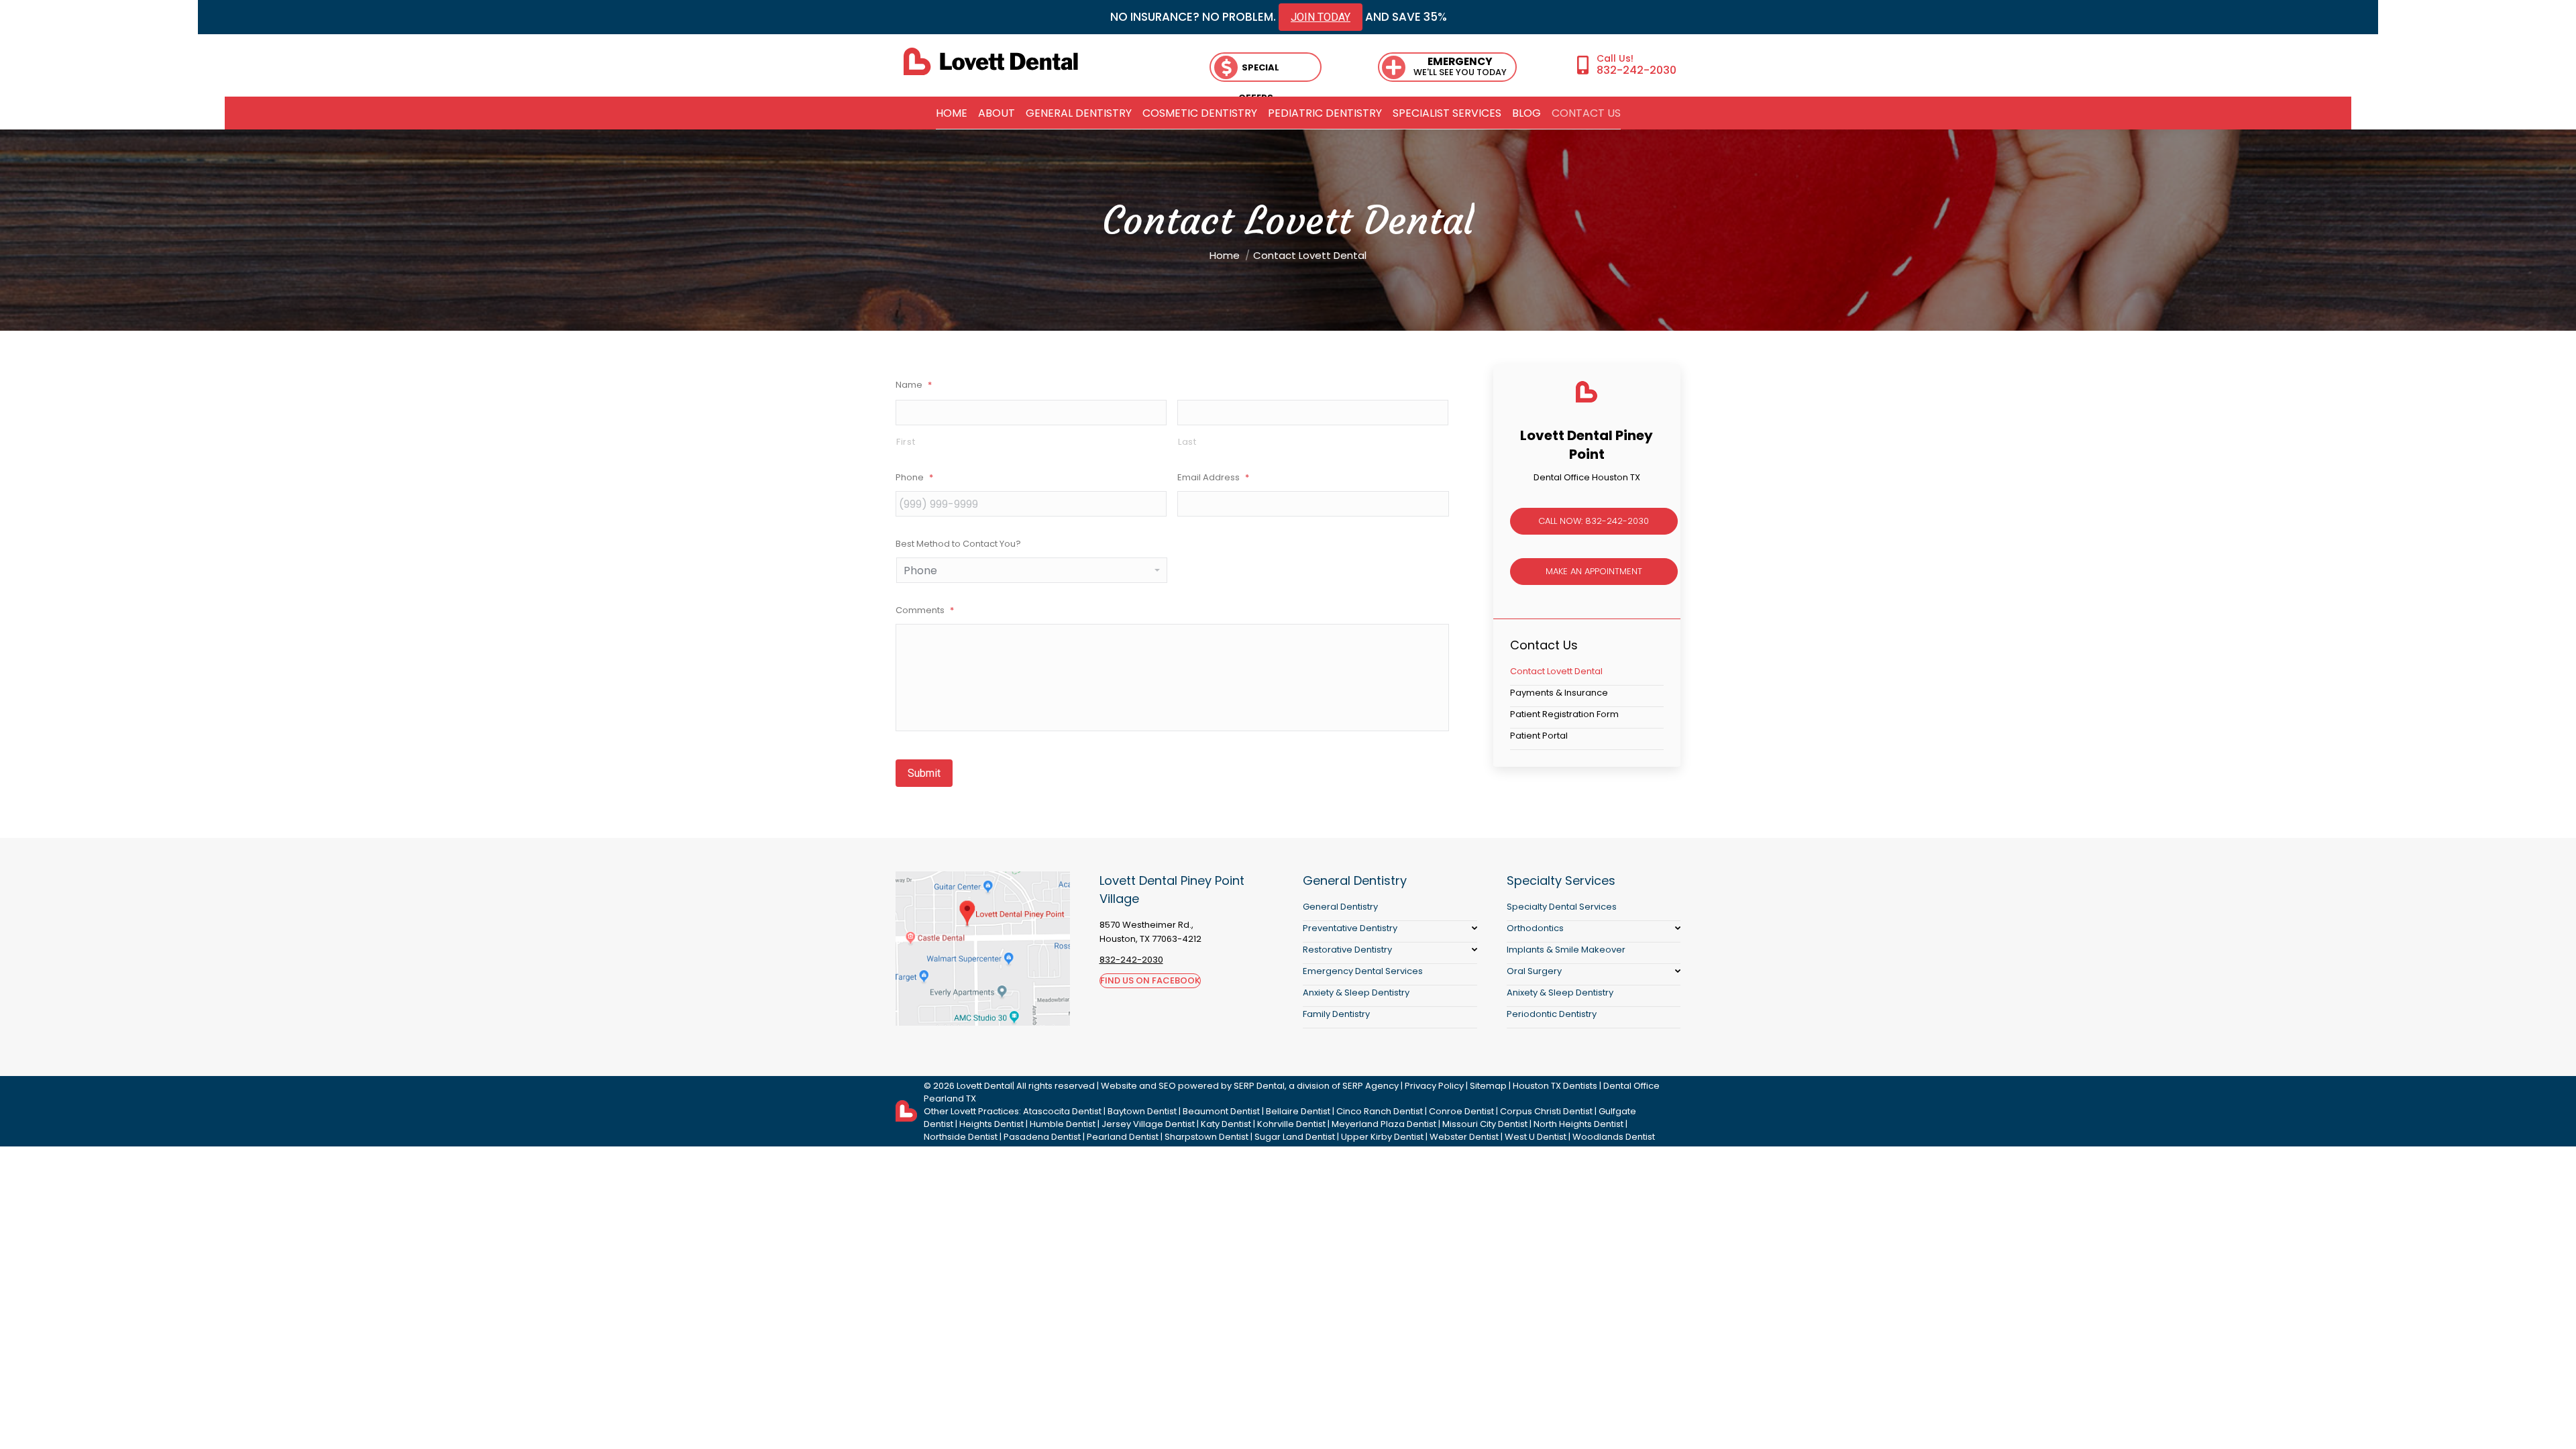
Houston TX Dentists (1555, 1086)
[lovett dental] (991, 61)
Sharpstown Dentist (1206, 1137)
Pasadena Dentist (1042, 1137)
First (906, 442)
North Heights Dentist (1578, 1124)
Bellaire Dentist (1298, 1111)
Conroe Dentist (1461, 1111)
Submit (924, 773)
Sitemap (1488, 1086)
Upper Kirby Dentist (1382, 1137)
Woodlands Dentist (1614, 1137)
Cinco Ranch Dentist (1380, 1111)
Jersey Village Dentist (1148, 1124)
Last (1187, 442)
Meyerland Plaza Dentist (1384, 1124)
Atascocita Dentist (1062, 1111)
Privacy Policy (1434, 1086)
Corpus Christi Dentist (1546, 1111)
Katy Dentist (1226, 1124)
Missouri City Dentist (1485, 1124)
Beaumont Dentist (1221, 1111)
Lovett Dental (984, 1086)
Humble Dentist (1063, 1124)
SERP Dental (1259, 1086)
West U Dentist (1536, 1137)
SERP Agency (1371, 1086)
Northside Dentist (961, 1137)
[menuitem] (952, 113)
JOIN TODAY (1321, 17)
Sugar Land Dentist (1295, 1137)
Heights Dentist (991, 1124)
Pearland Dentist (1123, 1137)
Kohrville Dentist (1291, 1124)
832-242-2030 (1636, 70)
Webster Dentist (1464, 1137)
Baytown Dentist (1142, 1111)
